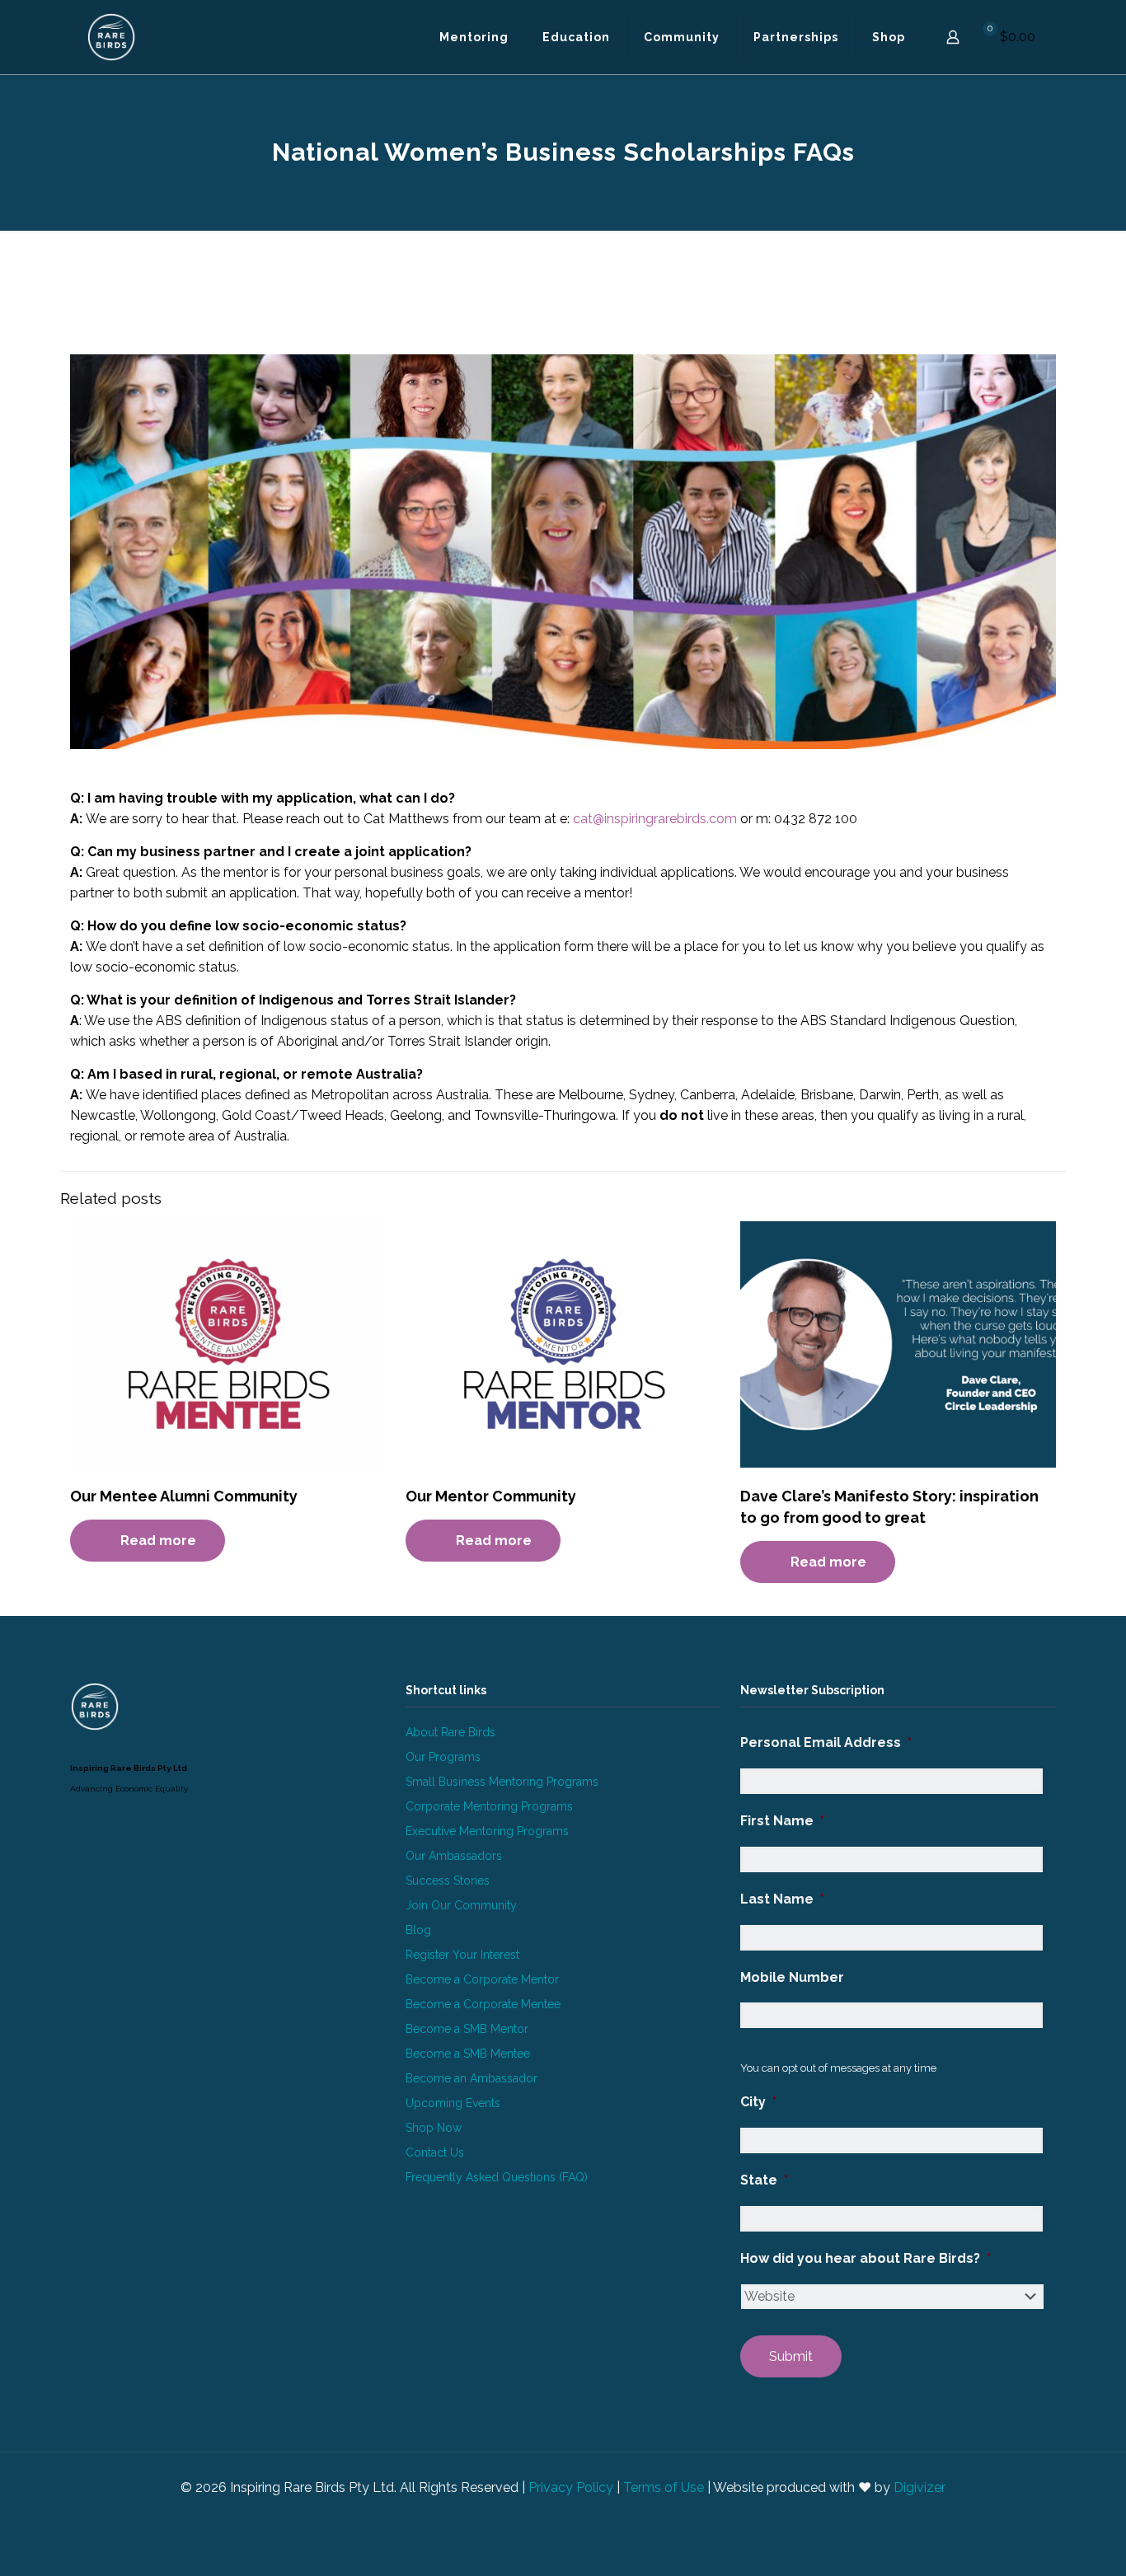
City (758, 2102)
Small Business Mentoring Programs (502, 1782)
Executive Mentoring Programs (487, 1831)
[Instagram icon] (572, 2517)
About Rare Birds (450, 1732)
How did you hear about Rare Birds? (866, 2258)
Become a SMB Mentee (468, 2054)
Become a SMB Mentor (467, 2029)
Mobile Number (792, 1977)
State (764, 2180)
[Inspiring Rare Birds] (111, 37)
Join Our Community (461, 1905)
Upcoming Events (453, 2103)
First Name (782, 1821)
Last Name (782, 1899)
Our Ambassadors (454, 1856)
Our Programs (443, 1757)
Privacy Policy (571, 2487)
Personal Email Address (826, 1742)
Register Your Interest (462, 1955)
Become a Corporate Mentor (482, 1979)
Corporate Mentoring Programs (489, 1806)
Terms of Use (664, 2487)
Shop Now (434, 2128)
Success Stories (448, 1880)
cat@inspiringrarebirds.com (655, 819)
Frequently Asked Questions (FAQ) (497, 2177)
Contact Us (435, 2152)
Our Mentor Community (491, 1496)
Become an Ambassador (472, 2078)
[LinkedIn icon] (554, 2517)
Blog (418, 1930)
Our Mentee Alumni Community (184, 1496)
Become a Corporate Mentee (483, 2004)
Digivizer (920, 2487)
